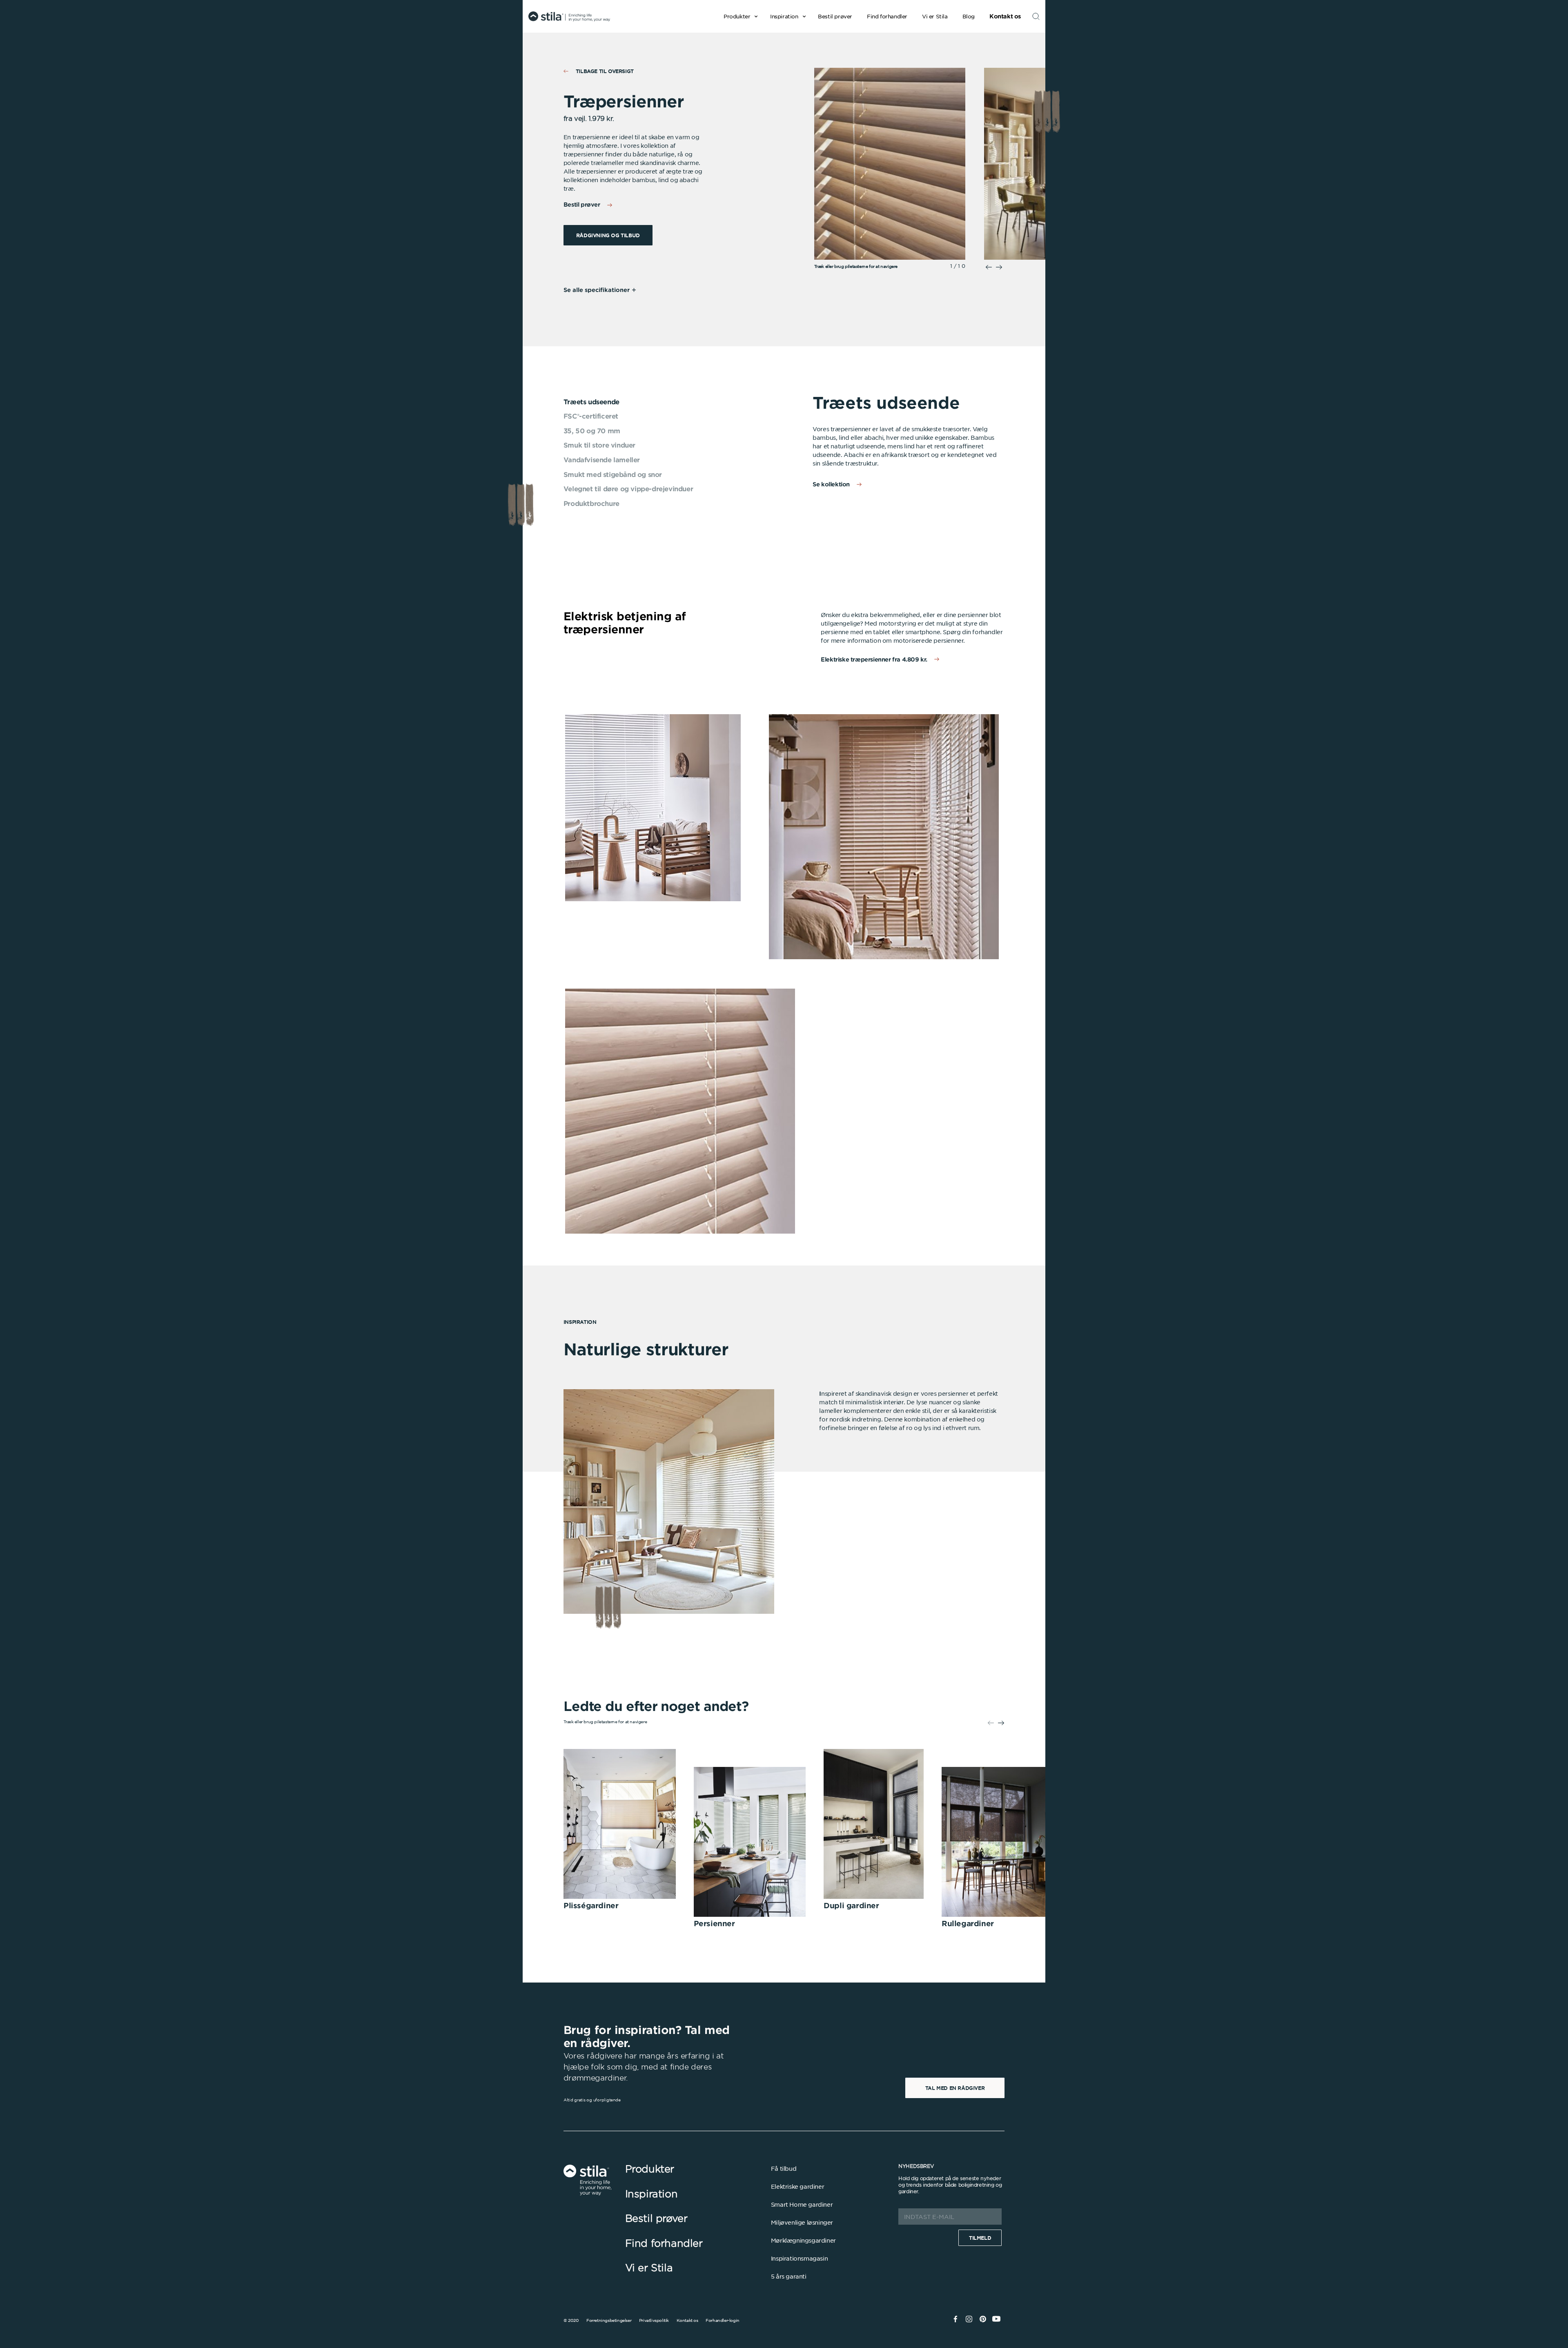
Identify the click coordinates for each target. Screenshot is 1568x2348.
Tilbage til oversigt (605, 71)
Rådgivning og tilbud (608, 235)
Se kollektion (831, 484)
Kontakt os (687, 2320)
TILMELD (980, 2238)
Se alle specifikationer (597, 290)
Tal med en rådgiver (955, 2088)
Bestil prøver (582, 204)
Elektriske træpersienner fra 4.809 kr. (874, 659)
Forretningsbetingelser (609, 2320)
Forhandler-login (723, 2320)
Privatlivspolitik (654, 2320)
